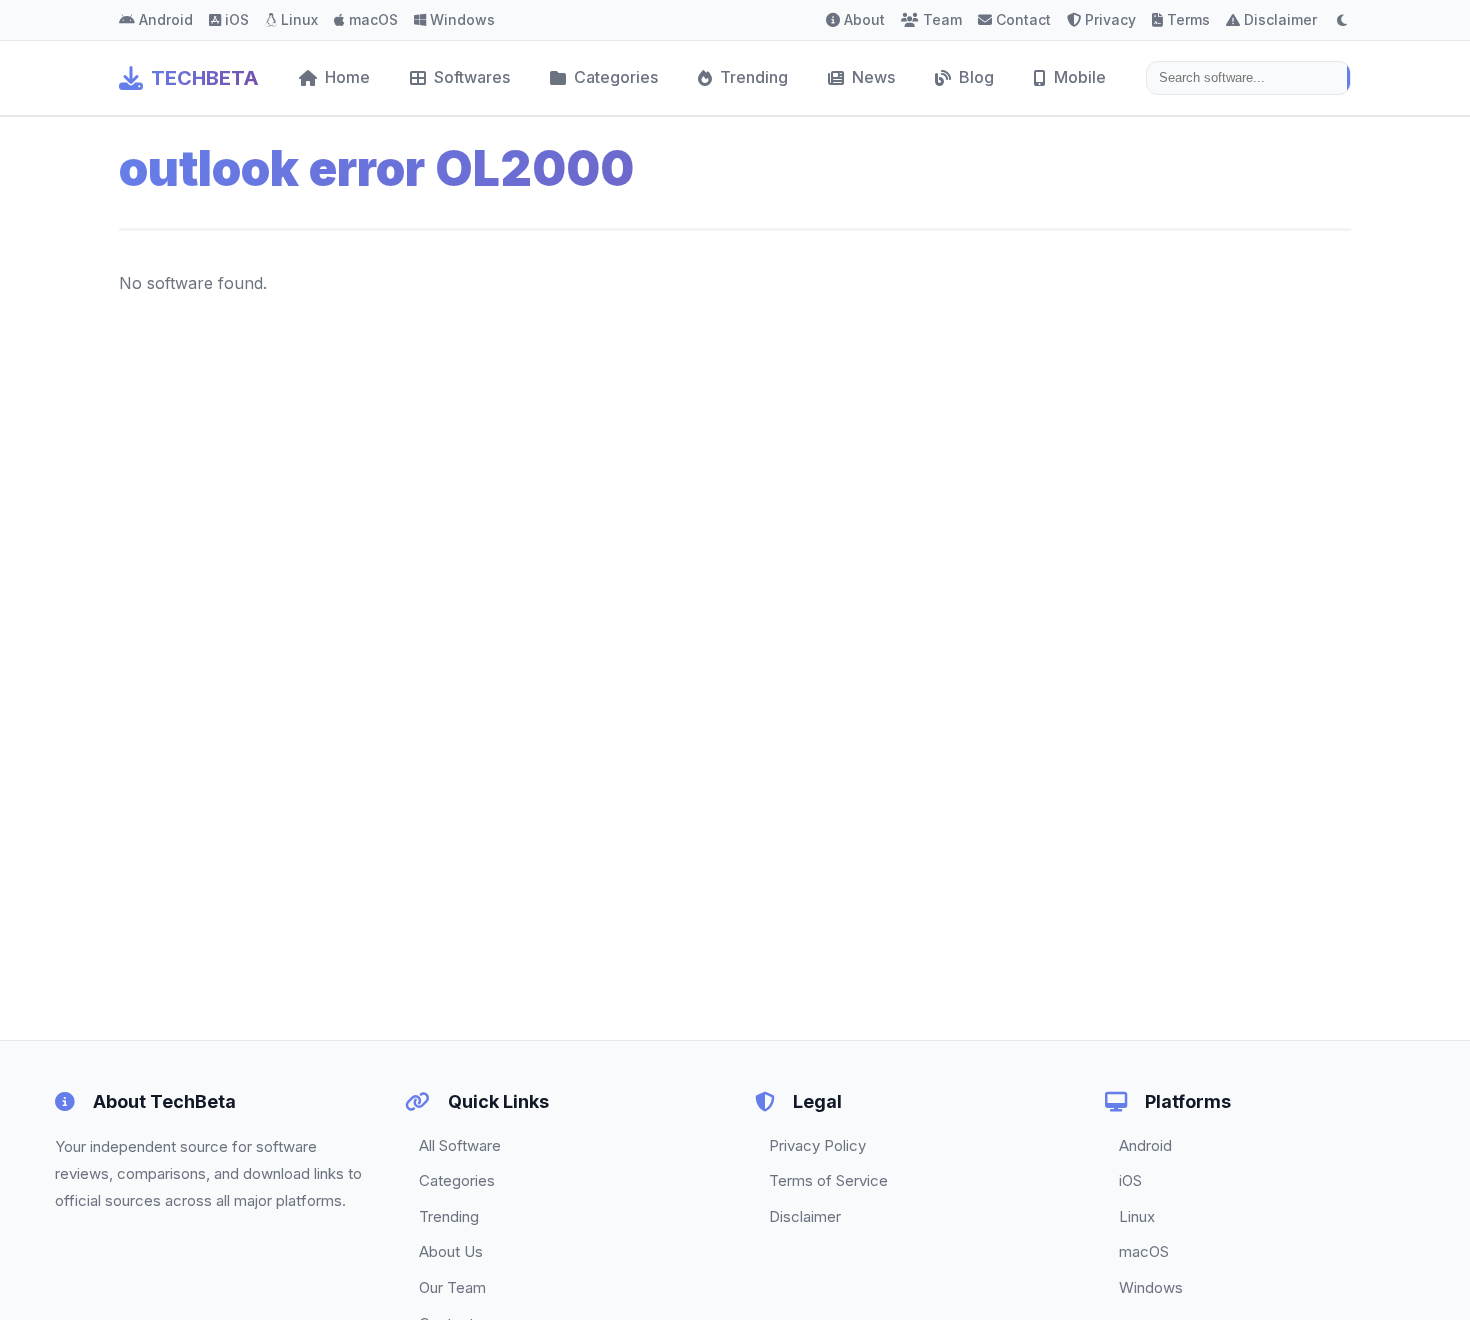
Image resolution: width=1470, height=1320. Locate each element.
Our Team (452, 1287)
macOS (373, 19)
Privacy (1110, 19)
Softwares (472, 77)
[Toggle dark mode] (1342, 20)
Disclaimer (1280, 19)
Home (347, 77)
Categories (616, 77)
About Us (451, 1251)
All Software (460, 1145)
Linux (299, 19)
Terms (1188, 19)
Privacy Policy (817, 1145)
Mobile (1080, 77)
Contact (1023, 19)
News (873, 77)
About (864, 19)
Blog (976, 77)
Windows (462, 19)
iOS (237, 19)
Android (166, 19)
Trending (754, 77)
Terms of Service (828, 1180)
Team (942, 19)
